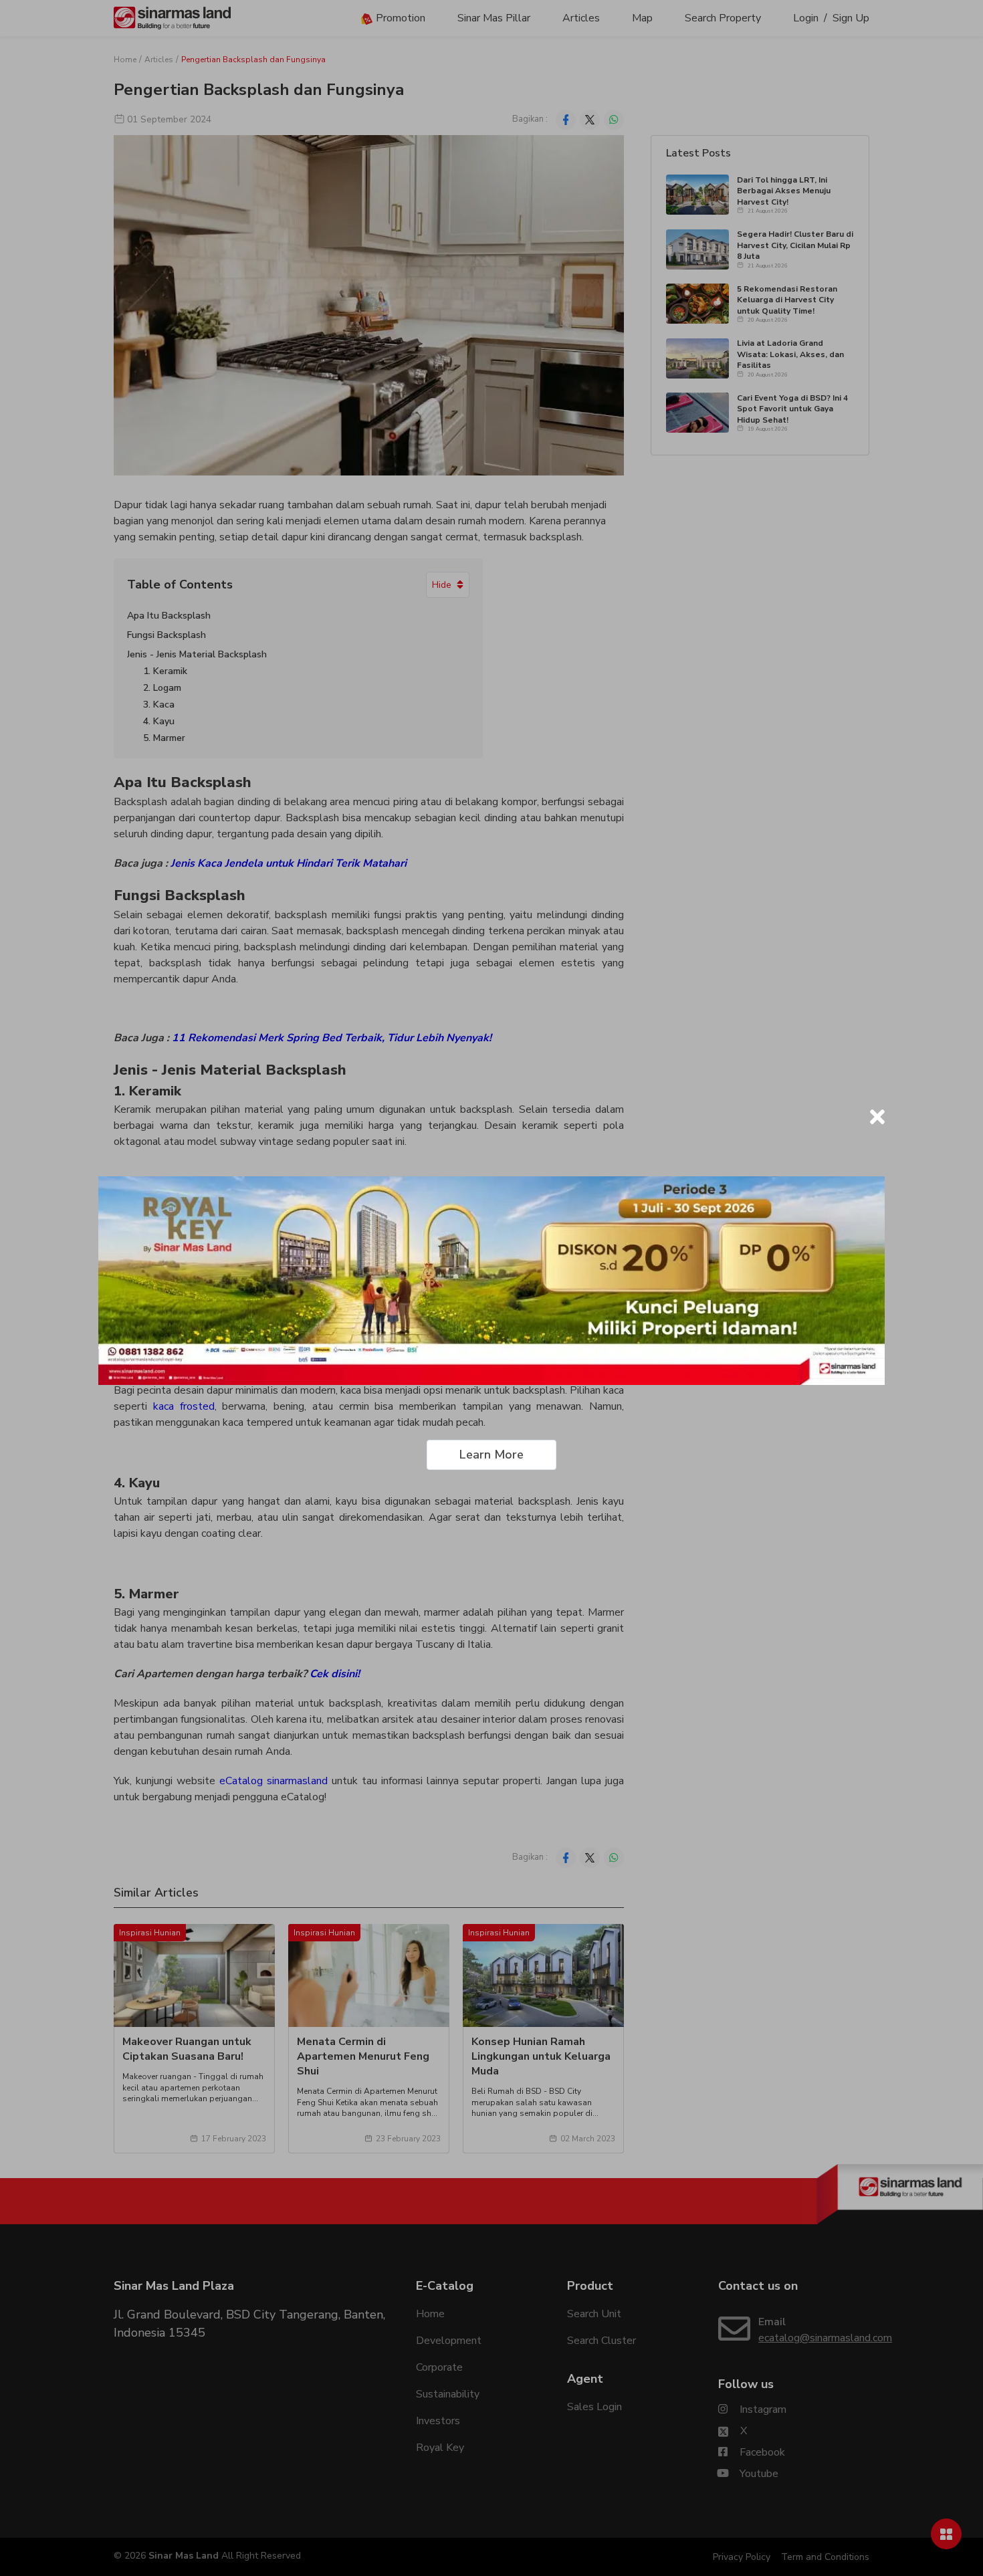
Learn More (491, 1455)
